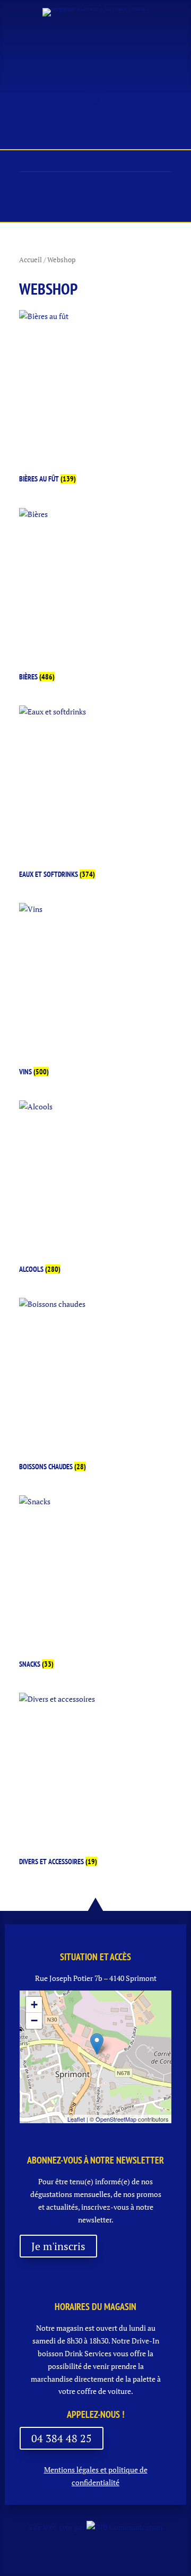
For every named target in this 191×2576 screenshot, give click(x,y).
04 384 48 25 (62, 2438)
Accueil (31, 260)
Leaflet (76, 2119)
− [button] (34, 2021)
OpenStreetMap (116, 2119)
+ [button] (34, 2005)
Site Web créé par (58, 2527)
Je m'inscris (58, 2246)
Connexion (154, 199)
